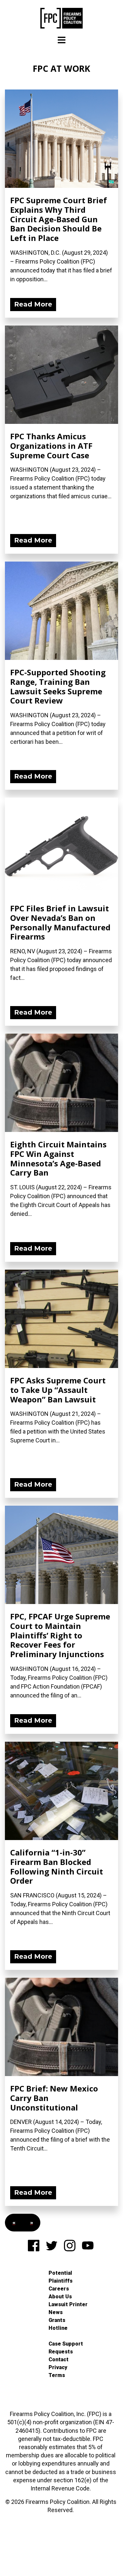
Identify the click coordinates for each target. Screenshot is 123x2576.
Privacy (58, 2367)
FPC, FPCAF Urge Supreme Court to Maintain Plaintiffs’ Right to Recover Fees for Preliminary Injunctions (60, 1635)
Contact (59, 2359)
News (56, 2312)
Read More (33, 304)
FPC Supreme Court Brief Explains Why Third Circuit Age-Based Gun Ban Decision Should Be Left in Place (59, 219)
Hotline (58, 2328)
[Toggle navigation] (62, 40)
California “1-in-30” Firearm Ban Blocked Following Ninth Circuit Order (57, 1866)
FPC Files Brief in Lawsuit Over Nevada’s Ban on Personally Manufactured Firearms (60, 922)
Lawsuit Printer (68, 2304)
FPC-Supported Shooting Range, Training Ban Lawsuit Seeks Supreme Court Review (58, 686)
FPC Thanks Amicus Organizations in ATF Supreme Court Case (51, 446)
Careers (59, 2289)
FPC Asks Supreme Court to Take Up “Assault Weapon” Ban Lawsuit (58, 1390)
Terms (57, 2375)
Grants (57, 2320)
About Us (60, 2297)
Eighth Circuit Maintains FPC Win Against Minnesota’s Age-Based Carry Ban (58, 1158)
